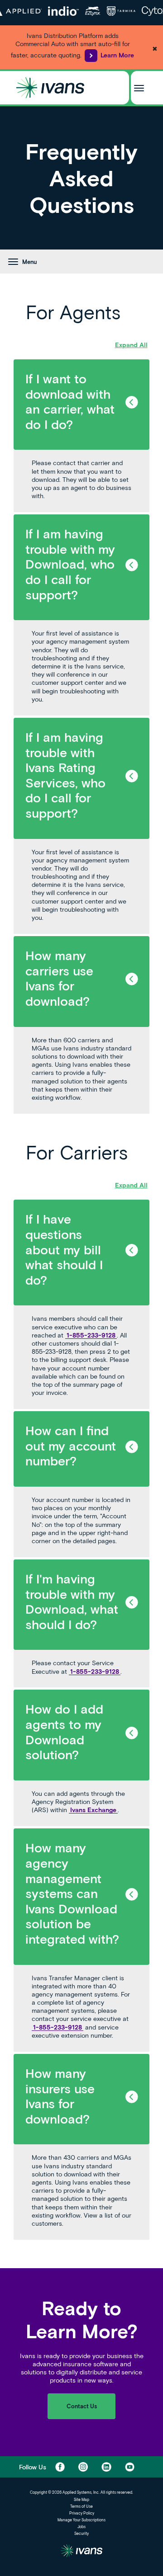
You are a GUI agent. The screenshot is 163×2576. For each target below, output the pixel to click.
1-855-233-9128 (91, 1335)
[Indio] (64, 11)
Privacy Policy (82, 2513)
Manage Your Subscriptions (81, 2520)
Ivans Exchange (93, 1810)
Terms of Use (81, 2506)
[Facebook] (60, 2467)
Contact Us (82, 2406)
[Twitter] (83, 2467)
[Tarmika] (121, 11)
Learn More (117, 55)
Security (81, 2534)
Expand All (131, 345)
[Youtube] (130, 2467)
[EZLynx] (93, 11)
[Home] (50, 88)
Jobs (81, 2527)
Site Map (81, 2500)
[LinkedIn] (106, 2467)
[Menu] (139, 87)
